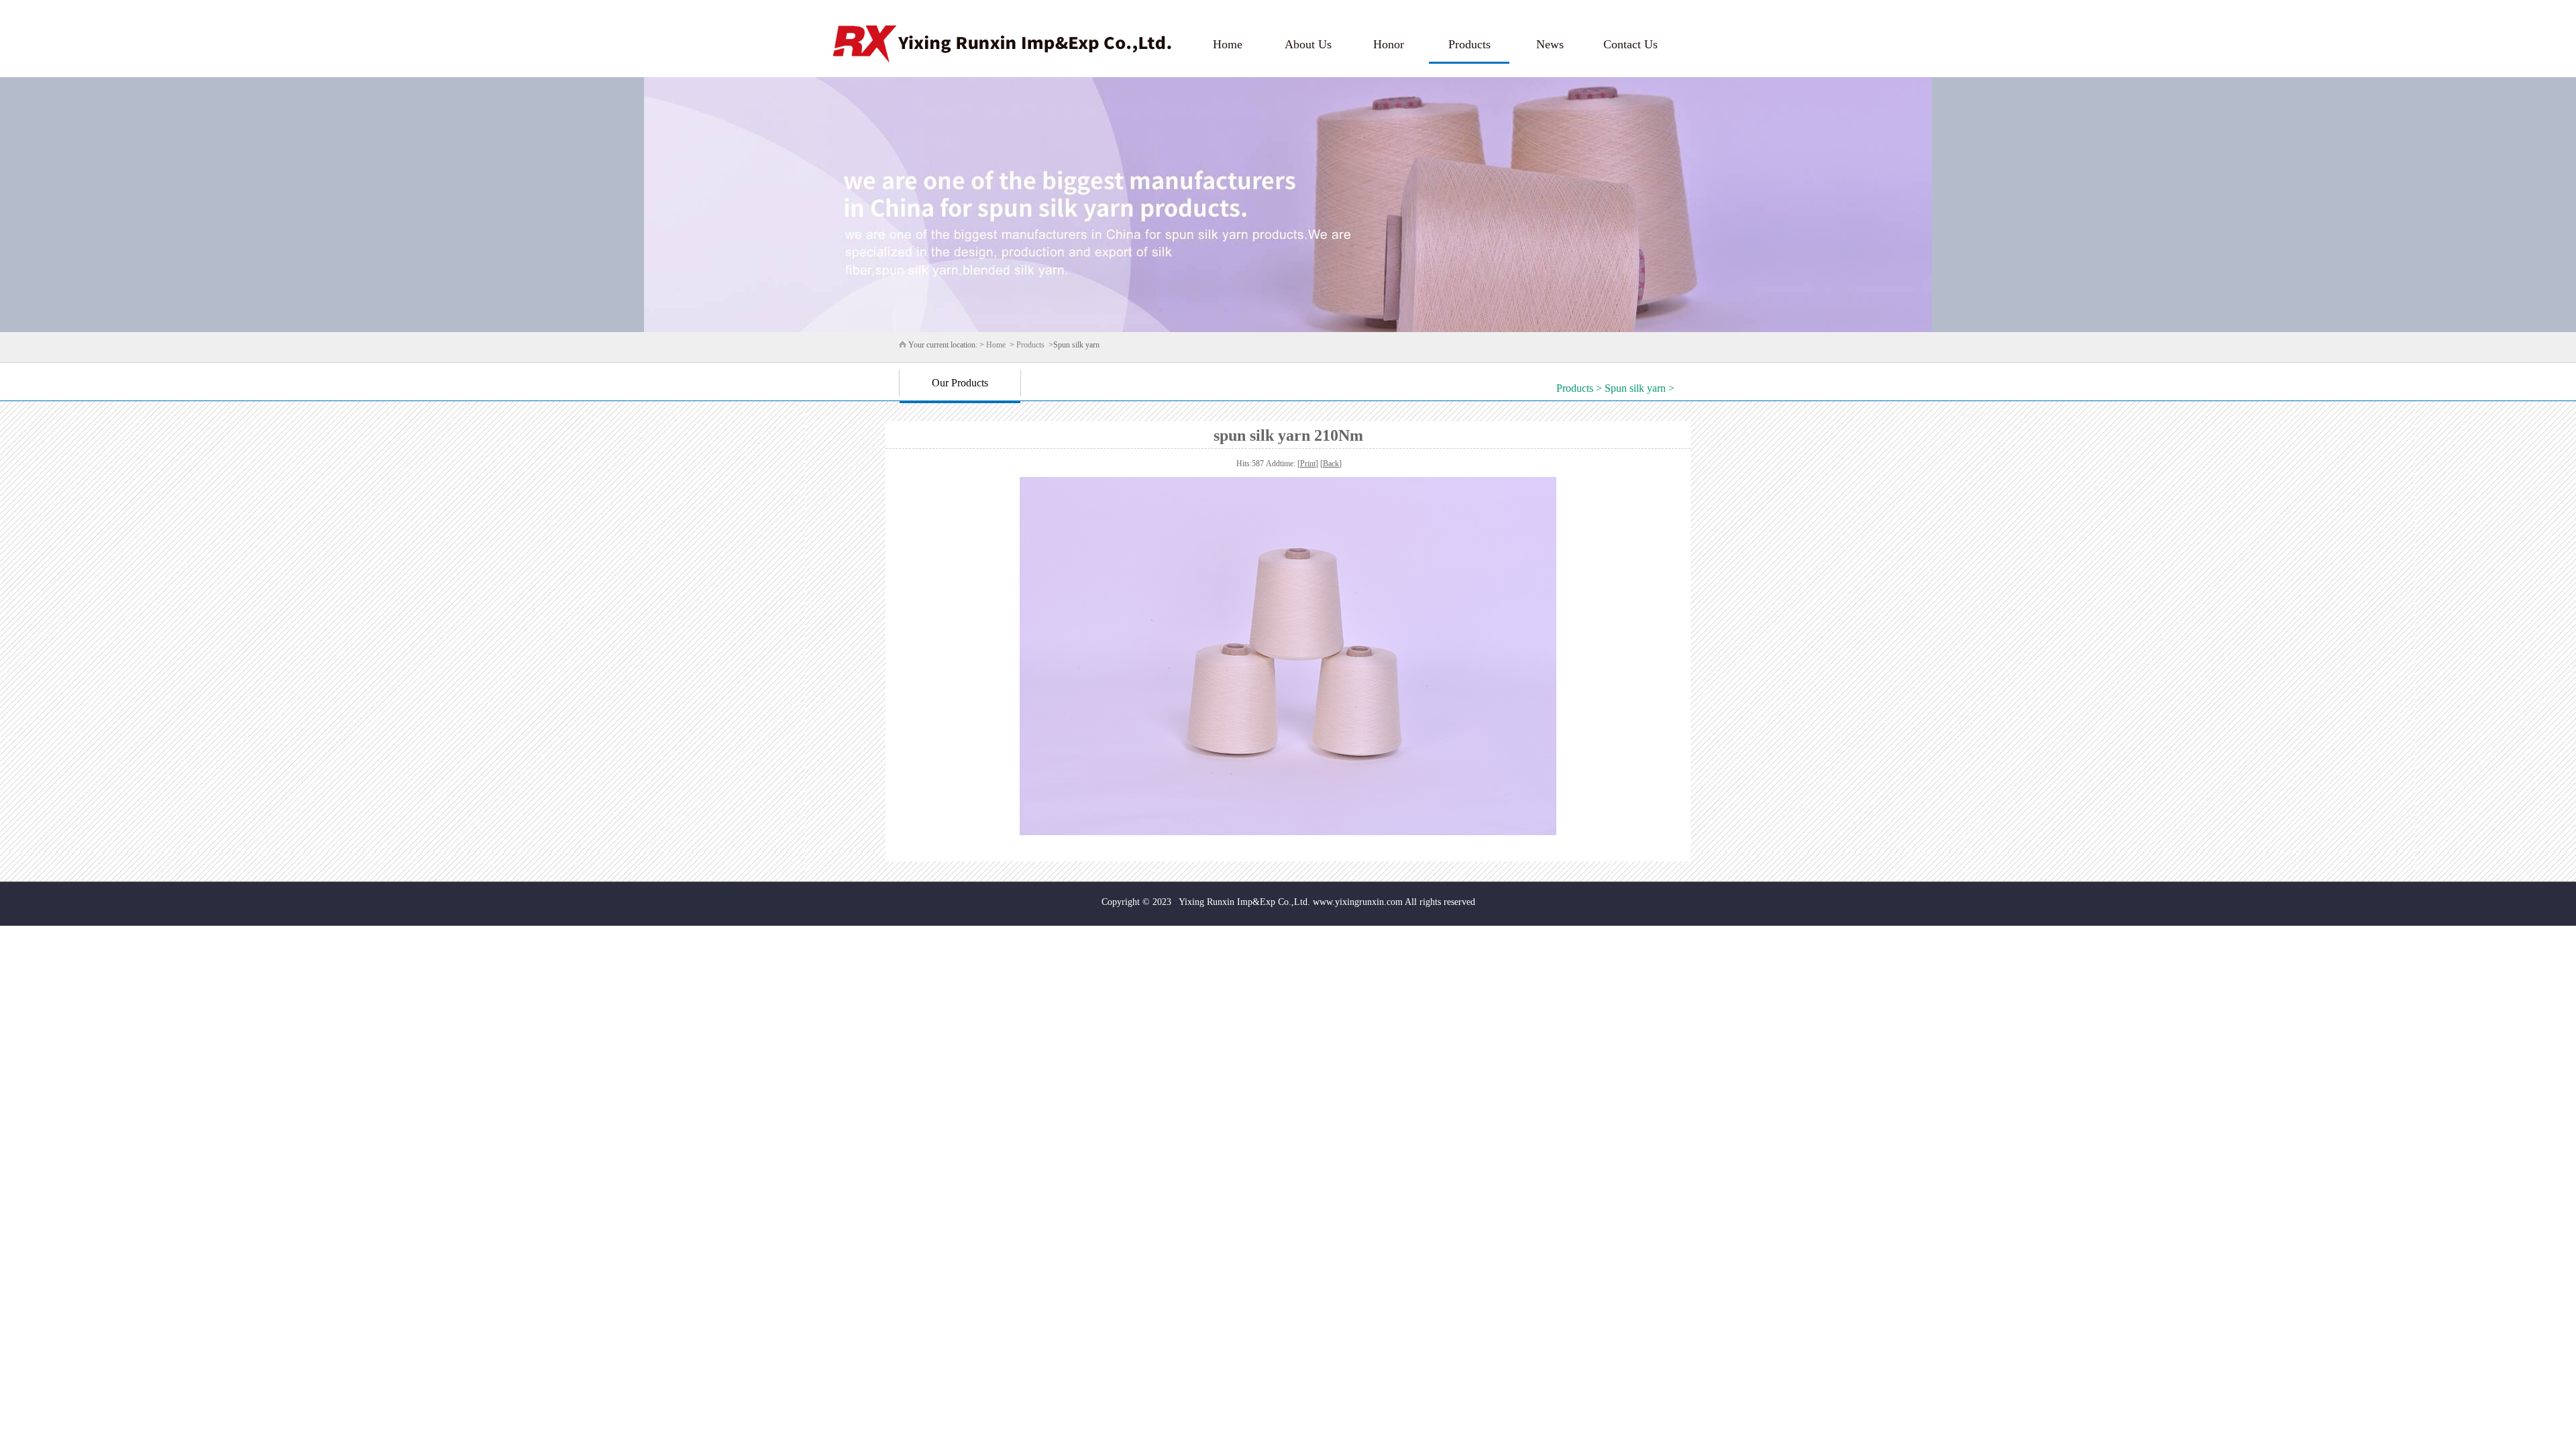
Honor (1389, 44)
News (1550, 44)
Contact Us (1630, 44)
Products (1469, 44)
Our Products (960, 383)
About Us (1308, 44)
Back (1331, 464)
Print (1308, 464)
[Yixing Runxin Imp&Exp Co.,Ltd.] (1002, 44)
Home (1228, 44)
